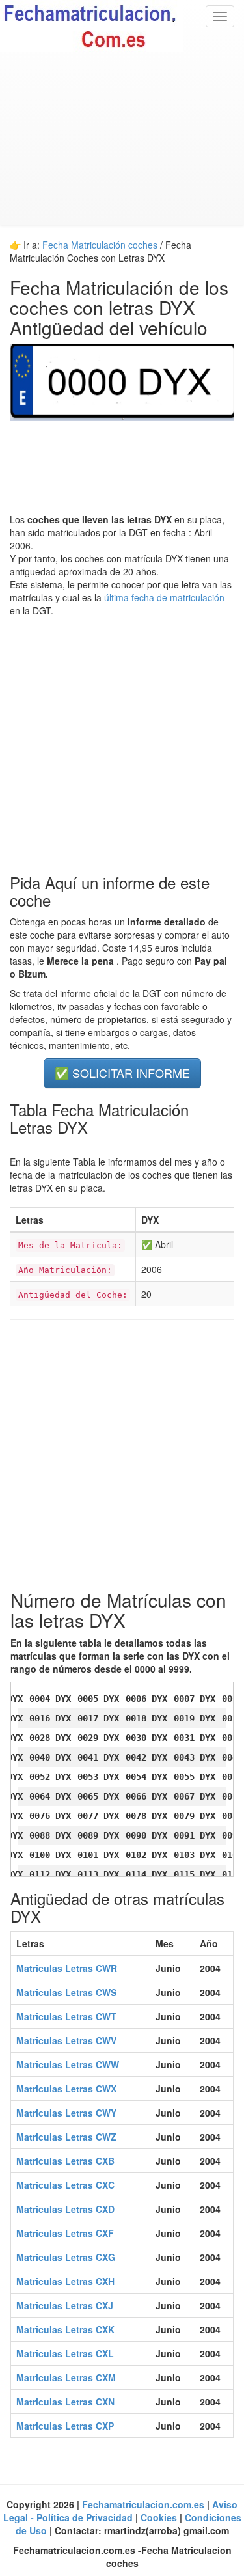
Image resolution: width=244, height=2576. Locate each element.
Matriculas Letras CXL (65, 2353)
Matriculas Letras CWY (66, 2113)
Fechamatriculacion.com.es (144, 2504)
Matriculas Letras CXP (65, 2426)
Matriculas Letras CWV (66, 2040)
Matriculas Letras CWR (67, 1968)
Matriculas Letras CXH (65, 2281)
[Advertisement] (122, 138)
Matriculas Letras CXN (65, 2402)
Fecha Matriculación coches (100, 245)
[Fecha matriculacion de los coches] (122, 26)
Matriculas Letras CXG (66, 2257)
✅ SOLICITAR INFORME (122, 1073)
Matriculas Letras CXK (65, 2329)
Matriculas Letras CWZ (66, 2137)
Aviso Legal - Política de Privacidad (121, 2511)
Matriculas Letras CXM (66, 2377)
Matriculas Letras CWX (66, 2089)
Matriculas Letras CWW (68, 2064)
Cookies (160, 2517)
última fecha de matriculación (163, 597)
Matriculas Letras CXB (65, 2161)
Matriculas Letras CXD (65, 2209)
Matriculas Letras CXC (65, 2185)
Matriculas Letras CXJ (65, 2305)
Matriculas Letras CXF (65, 2233)
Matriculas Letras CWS (66, 1992)
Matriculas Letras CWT (66, 2016)
